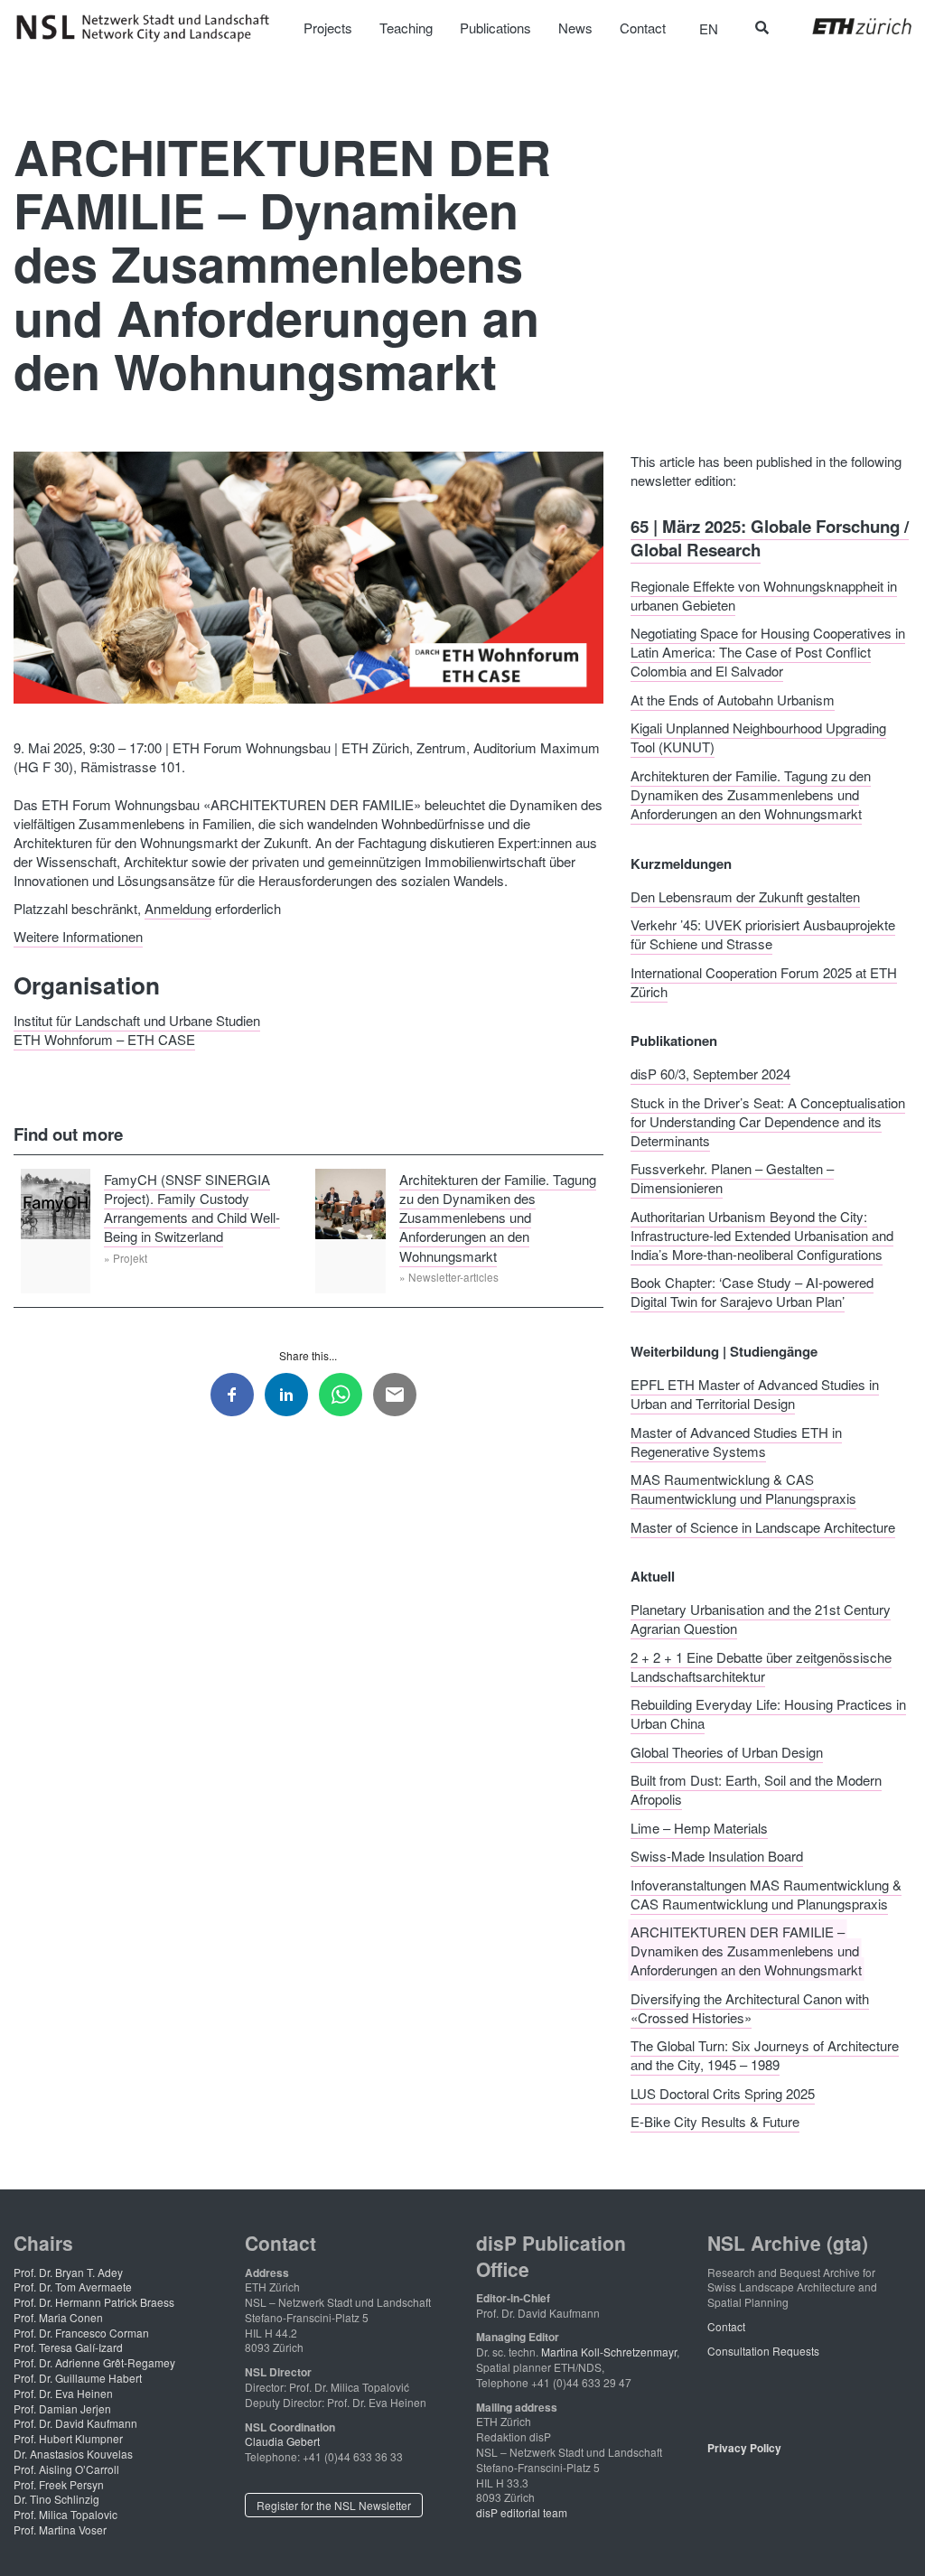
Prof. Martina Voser (60, 2529)
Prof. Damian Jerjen (62, 2408)
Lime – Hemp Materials (699, 1827)
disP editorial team (522, 2512)
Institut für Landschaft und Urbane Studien (137, 1019)
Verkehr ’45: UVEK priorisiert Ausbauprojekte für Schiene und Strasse (763, 934)
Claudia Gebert (282, 2441)
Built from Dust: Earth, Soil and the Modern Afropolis (756, 1789)
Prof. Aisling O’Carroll (66, 2469)
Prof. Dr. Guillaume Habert (78, 2378)
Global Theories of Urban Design (727, 1751)
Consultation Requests (763, 2351)
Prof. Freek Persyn (59, 2484)
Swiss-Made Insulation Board (717, 1856)
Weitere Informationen (78, 936)
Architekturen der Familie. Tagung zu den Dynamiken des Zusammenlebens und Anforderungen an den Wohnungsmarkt (498, 1217)
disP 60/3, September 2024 (710, 1073)
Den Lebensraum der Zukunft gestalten (745, 896)
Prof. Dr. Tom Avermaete (73, 2287)
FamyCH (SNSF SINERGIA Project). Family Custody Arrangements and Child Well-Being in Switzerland (192, 1207)
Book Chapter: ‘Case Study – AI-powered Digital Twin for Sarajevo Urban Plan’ (752, 1292)
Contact (726, 2326)
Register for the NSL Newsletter (334, 2505)
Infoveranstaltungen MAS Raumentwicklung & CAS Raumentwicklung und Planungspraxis (766, 1893)
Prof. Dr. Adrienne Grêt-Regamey (94, 2362)
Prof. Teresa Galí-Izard (68, 2347)
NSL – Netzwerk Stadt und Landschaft (149, 28)
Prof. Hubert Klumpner (68, 2438)
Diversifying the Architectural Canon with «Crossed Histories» (750, 2007)
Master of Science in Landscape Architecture (763, 1526)
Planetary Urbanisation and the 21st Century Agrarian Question (761, 1619)
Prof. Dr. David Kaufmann (75, 2423)
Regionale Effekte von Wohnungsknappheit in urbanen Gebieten (764, 594)
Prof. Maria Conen (58, 2317)
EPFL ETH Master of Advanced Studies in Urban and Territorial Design (755, 1394)
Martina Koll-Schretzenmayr (609, 2352)
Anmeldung (178, 908)
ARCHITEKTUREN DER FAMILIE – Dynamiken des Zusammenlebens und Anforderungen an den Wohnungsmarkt (746, 1951)
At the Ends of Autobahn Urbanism (733, 699)
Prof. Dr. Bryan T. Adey (68, 2272)
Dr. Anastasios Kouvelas (73, 2454)
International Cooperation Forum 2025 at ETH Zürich (764, 981)
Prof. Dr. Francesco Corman (81, 2333)
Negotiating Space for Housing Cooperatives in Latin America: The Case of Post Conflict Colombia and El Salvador (768, 652)
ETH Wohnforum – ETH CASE (104, 1038)
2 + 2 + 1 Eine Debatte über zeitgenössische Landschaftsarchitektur (761, 1666)
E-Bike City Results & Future (715, 2121)
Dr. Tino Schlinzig (56, 2499)
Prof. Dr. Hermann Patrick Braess (94, 2302)
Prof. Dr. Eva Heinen (63, 2393)
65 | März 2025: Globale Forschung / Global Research (770, 538)
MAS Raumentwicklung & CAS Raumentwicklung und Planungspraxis (743, 1489)
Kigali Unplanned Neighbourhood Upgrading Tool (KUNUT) (758, 737)
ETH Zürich (848, 26)
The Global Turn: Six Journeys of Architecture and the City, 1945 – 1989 (765, 2055)
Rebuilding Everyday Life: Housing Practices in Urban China (768, 1713)
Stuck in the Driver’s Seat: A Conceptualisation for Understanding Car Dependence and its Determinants (768, 1120)
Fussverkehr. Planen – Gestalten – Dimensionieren (732, 1178)
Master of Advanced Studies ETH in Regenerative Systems (736, 1441)
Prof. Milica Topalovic (65, 2514)
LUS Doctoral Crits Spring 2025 (723, 2092)
